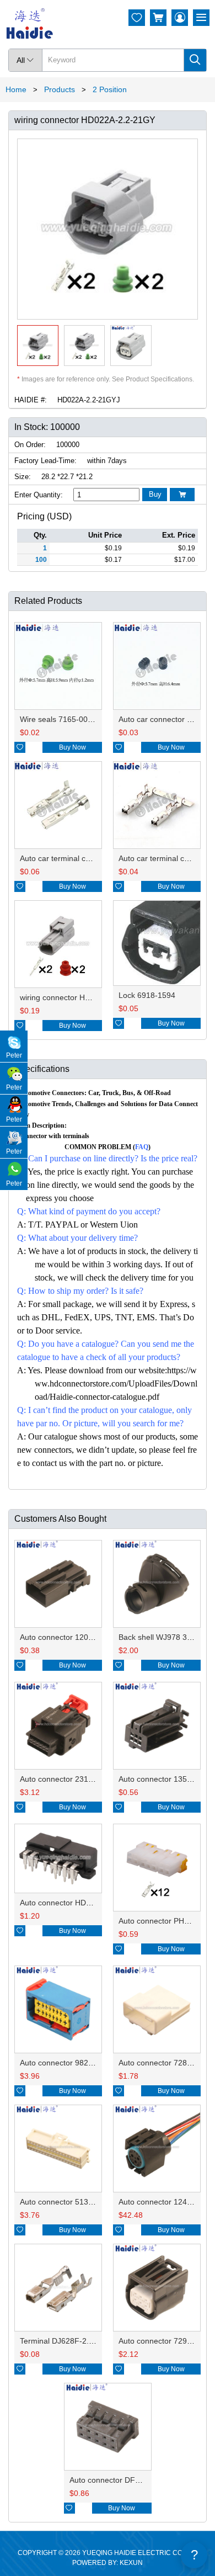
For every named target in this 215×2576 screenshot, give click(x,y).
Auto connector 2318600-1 (66, 1779)
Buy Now (72, 747)
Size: (23, 477)
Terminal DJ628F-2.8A (59, 2341)
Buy (155, 494)
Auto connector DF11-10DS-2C (124, 2480)
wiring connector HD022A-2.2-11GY (82, 997)
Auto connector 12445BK (162, 2202)
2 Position (110, 89)
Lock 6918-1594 (147, 995)
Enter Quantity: (39, 495)
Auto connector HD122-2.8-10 (72, 1903)
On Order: (30, 445)
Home (16, 89)
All (25, 60)
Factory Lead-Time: (45, 461)
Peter (14, 1055)
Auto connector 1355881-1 (165, 1779)
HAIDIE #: (31, 400)
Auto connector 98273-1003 (69, 2063)
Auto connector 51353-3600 (69, 2202)
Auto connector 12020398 (65, 1637)
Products (60, 89)
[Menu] (201, 18)
